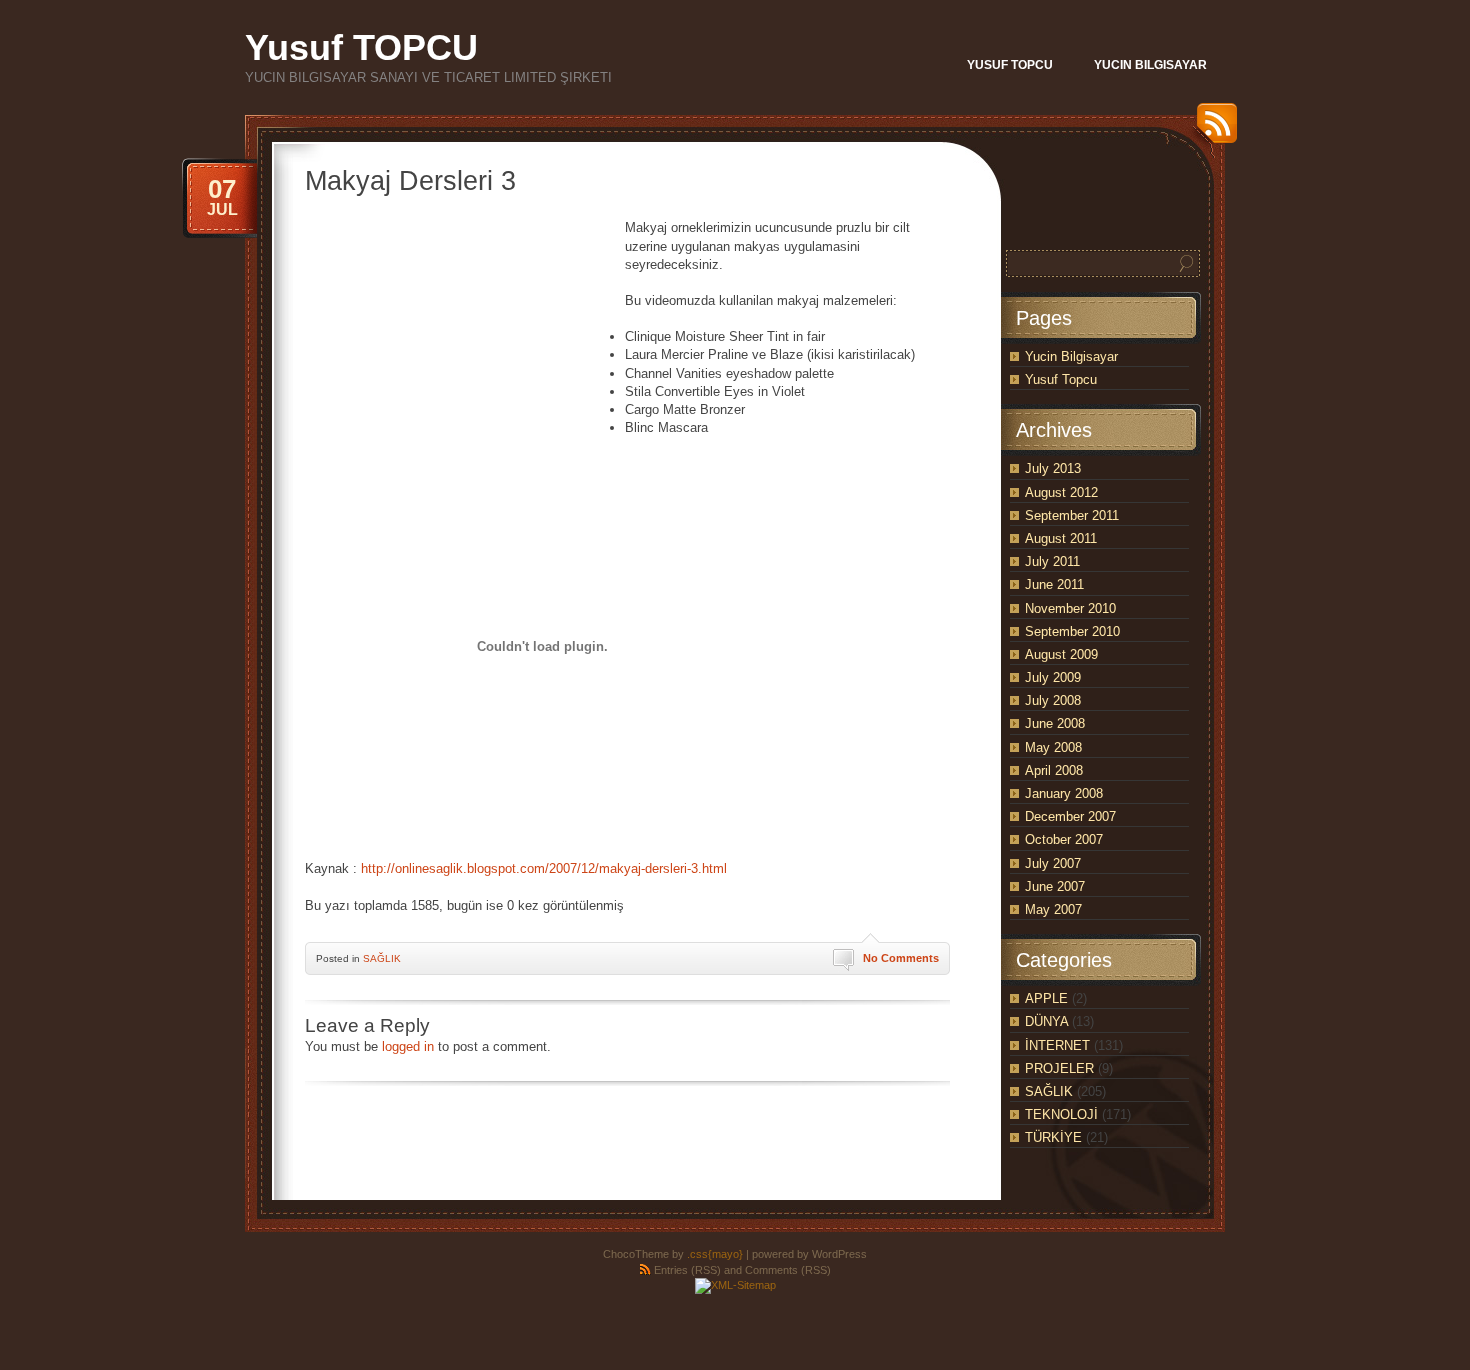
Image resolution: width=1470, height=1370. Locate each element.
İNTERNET (1057, 1045)
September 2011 (1072, 515)
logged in (408, 1046)
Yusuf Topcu (1061, 379)
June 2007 (1055, 886)
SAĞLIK (382, 958)
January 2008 (1064, 793)
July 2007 (1053, 863)
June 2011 (1054, 584)
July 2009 (1053, 677)
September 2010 (1072, 631)
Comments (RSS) (788, 1270)
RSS (1212, 130)
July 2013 (1053, 468)
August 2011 (1061, 538)
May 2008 (1053, 747)
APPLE (1046, 998)
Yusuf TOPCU (361, 47)
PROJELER (1059, 1068)
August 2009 (1061, 654)
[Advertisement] (465, 344)
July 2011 (1052, 561)
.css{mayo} (715, 1254)
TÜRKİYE (1053, 1137)
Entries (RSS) (687, 1270)
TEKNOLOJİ (1061, 1114)
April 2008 (1054, 770)
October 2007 (1064, 839)
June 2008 (1055, 723)
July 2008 (1053, 700)
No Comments (901, 958)
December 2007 (1070, 816)
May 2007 (1053, 909)
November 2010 (1070, 608)
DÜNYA (1046, 1021)
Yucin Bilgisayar (1071, 356)
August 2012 (1061, 492)
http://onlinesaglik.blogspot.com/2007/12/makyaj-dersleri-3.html (544, 868)
